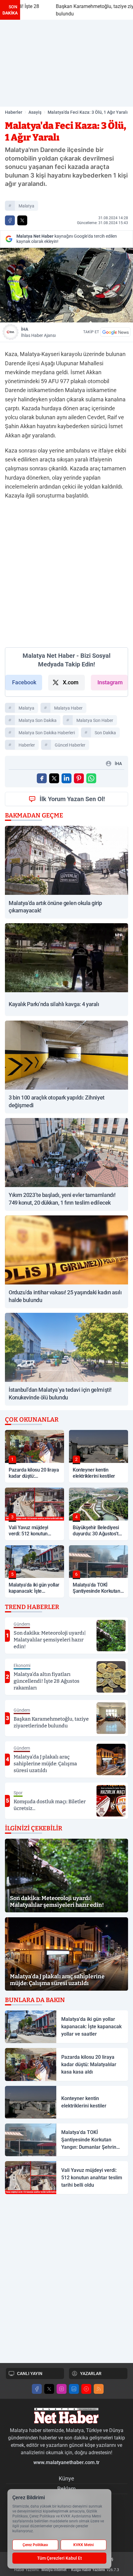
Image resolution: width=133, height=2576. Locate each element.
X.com (71, 682)
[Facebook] (37, 2389)
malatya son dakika (38, 720)
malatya (26, 206)
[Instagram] (62, 2389)
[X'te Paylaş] (22, 220)
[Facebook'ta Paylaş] (10, 220)
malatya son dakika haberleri (47, 733)
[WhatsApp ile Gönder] (91, 778)
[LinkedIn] (74, 2389)
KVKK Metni (84, 2545)
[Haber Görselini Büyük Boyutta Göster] (66, 285)
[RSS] (99, 2389)
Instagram (110, 682)
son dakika (105, 733)
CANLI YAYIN (30, 2373)
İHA (38, 332)
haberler (27, 745)
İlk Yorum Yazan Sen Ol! (72, 799)
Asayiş (35, 112)
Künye (66, 2478)
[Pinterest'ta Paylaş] (79, 778)
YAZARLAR (91, 2373)
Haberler (14, 112)
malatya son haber (95, 720)
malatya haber (68, 708)
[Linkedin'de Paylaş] (66, 778)
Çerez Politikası (35, 2545)
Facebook (24, 682)
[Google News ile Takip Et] (115, 332)
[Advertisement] (66, 63)
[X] (49, 2389)
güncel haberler (70, 745)
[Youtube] (86, 2389)
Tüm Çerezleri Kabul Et (60, 2558)
